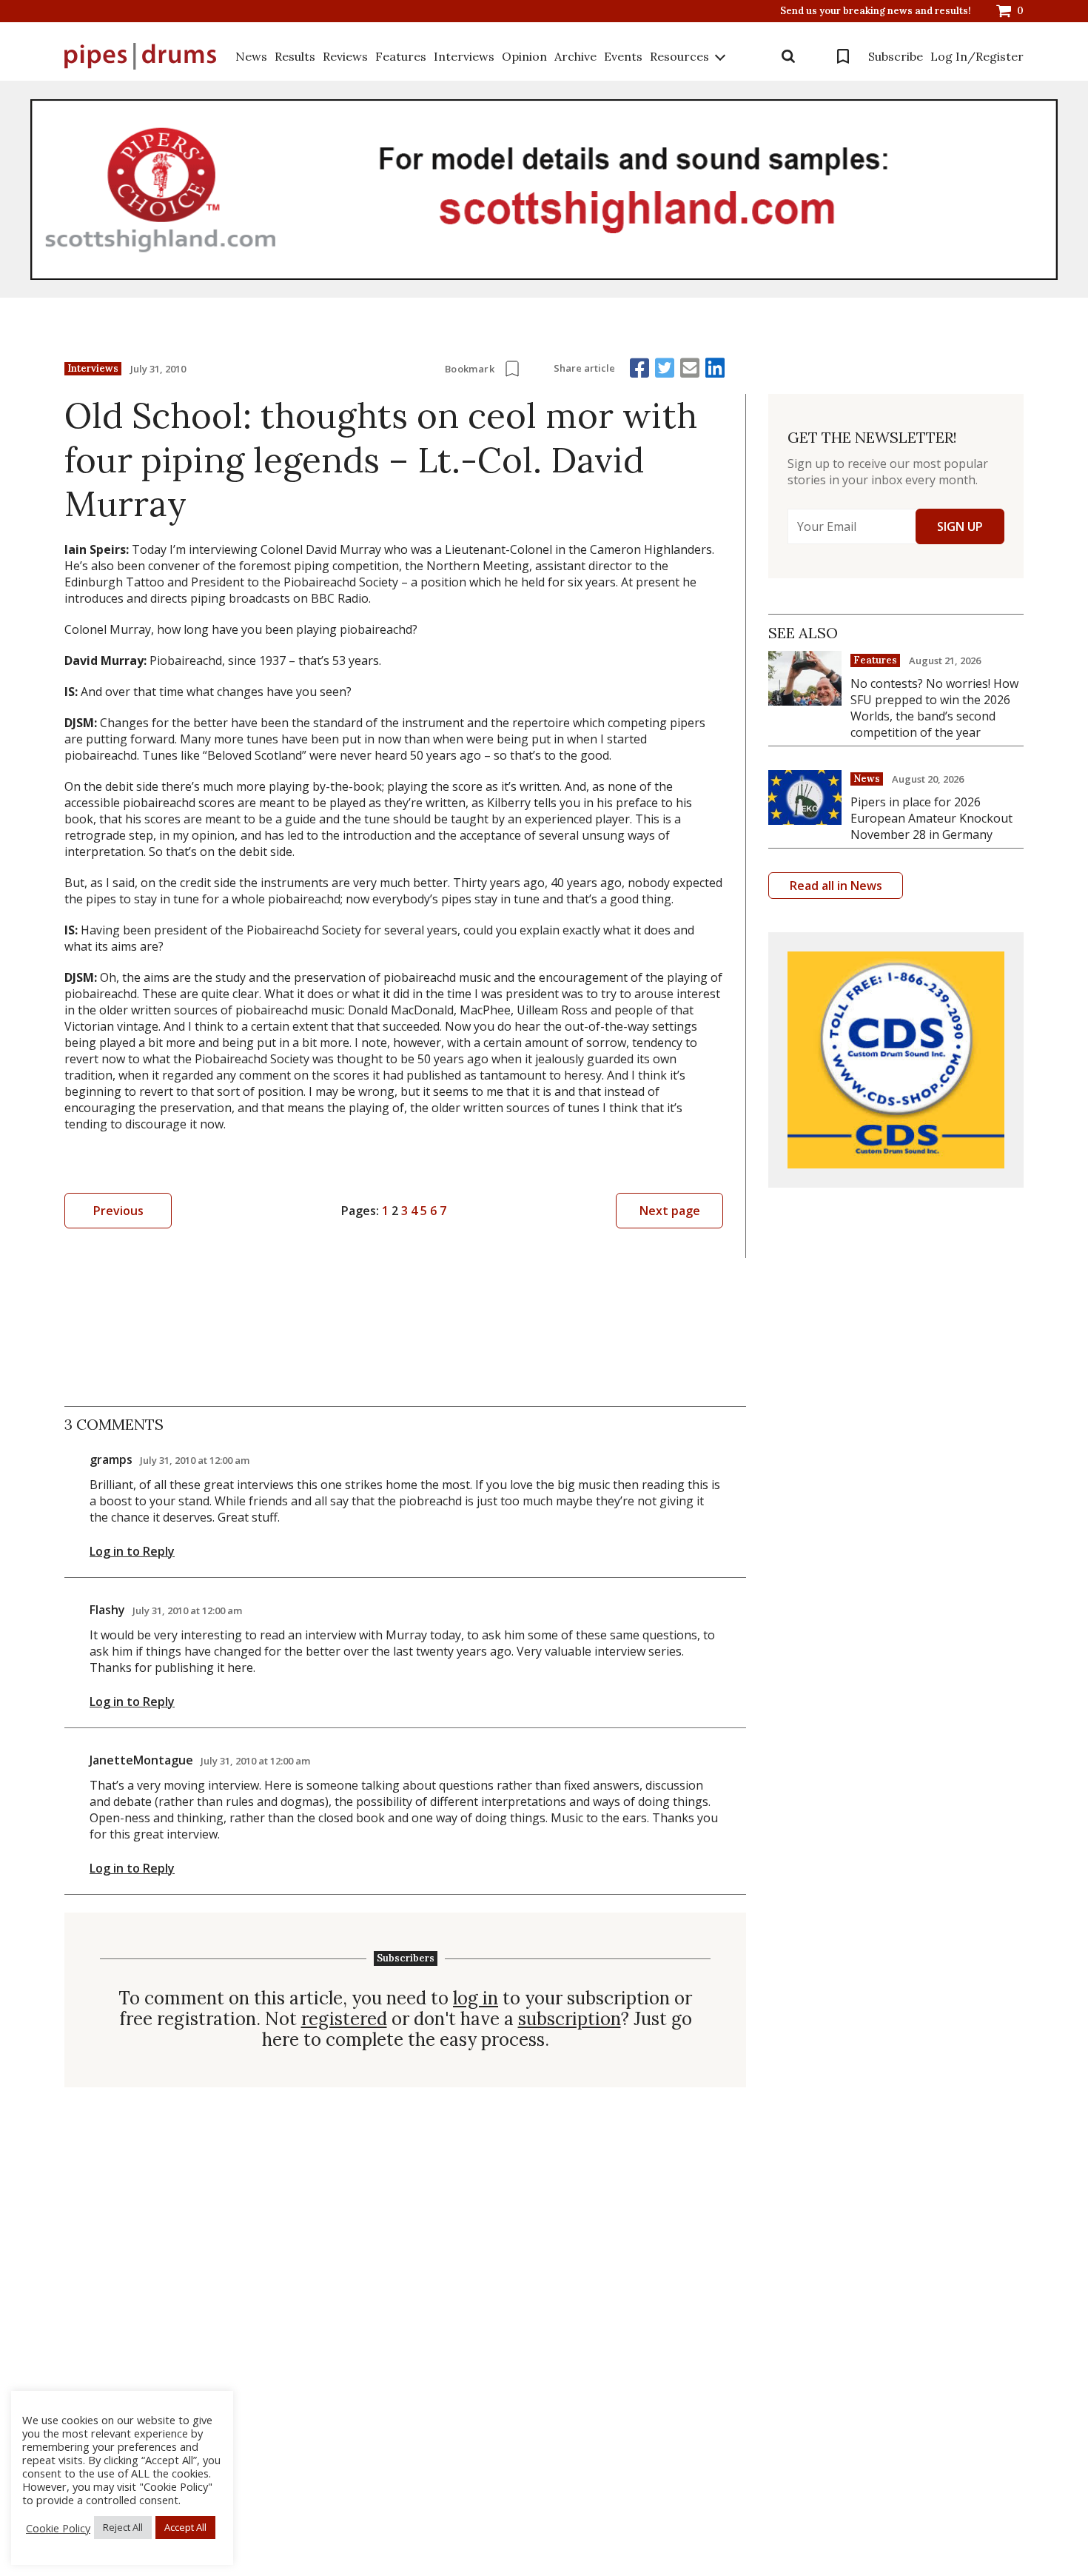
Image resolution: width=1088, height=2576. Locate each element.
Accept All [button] (185, 2527)
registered (344, 2019)
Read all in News (836, 886)
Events (623, 56)
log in (476, 1998)
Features (401, 56)
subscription (570, 2019)
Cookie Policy (58, 2528)
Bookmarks (843, 56)
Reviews (345, 56)
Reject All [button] (123, 2527)
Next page (670, 1211)
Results (295, 56)
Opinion (524, 56)
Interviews (464, 56)
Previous (118, 1211)
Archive (575, 56)
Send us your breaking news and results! (876, 11)
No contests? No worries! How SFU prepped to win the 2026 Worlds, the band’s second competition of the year (934, 708)
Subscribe (896, 56)
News (251, 56)
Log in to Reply (132, 1551)
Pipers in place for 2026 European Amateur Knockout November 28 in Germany (931, 818)
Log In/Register (977, 56)
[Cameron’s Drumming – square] (896, 1060)
